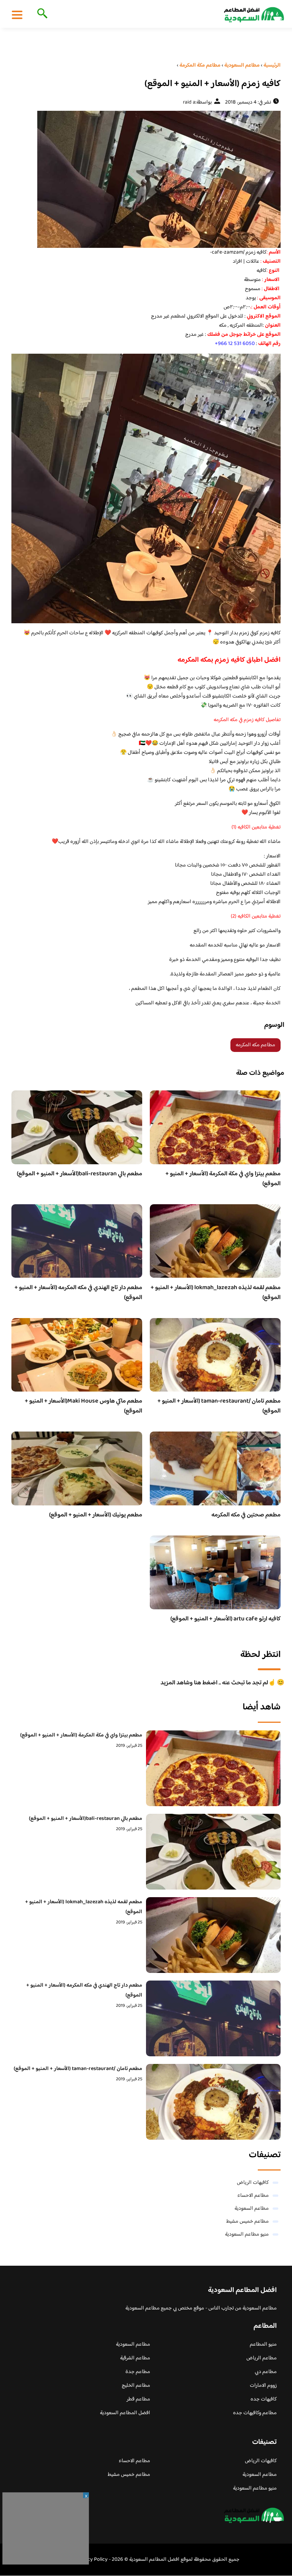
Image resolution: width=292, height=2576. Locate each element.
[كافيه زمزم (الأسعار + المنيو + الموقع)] (146, 179)
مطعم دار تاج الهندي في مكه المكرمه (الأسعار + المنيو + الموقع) (78, 1293)
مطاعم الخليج (136, 2386)
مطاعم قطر (138, 2399)
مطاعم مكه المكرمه (255, 1045)
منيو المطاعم (263, 2345)
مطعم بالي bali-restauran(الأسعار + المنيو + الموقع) (79, 1174)
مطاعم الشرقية (135, 2358)
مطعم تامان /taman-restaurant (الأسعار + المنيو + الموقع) (219, 1406)
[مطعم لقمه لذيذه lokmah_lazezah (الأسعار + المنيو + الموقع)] (213, 1935)
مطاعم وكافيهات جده (255, 2413)
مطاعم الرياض (262, 2358)
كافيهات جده (264, 2399)
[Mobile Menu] (17, 14)
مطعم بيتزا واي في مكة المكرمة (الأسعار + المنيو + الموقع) (223, 1179)
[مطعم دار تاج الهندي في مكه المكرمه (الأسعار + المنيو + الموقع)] (213, 2018)
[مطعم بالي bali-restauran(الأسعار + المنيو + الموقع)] (213, 1852)
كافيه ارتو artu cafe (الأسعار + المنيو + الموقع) (225, 1619)
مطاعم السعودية (252, 2209)
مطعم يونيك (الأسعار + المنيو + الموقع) (96, 1515)
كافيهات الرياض (253, 2183)
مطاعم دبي (266, 2372)
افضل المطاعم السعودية (125, 2413)
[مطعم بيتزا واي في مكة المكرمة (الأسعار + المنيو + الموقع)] (213, 1768)
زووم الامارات (263, 2386)
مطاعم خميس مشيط (248, 2222)
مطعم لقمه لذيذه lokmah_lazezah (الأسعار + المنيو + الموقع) (216, 1293)
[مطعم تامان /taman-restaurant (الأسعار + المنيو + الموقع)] (213, 2102)
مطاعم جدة (138, 2372)
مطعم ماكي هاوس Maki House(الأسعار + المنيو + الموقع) (83, 1406)
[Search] (41, 14)
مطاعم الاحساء (253, 2196)
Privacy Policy (92, 2560)
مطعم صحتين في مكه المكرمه (246, 1515)
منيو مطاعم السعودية (247, 2234)
